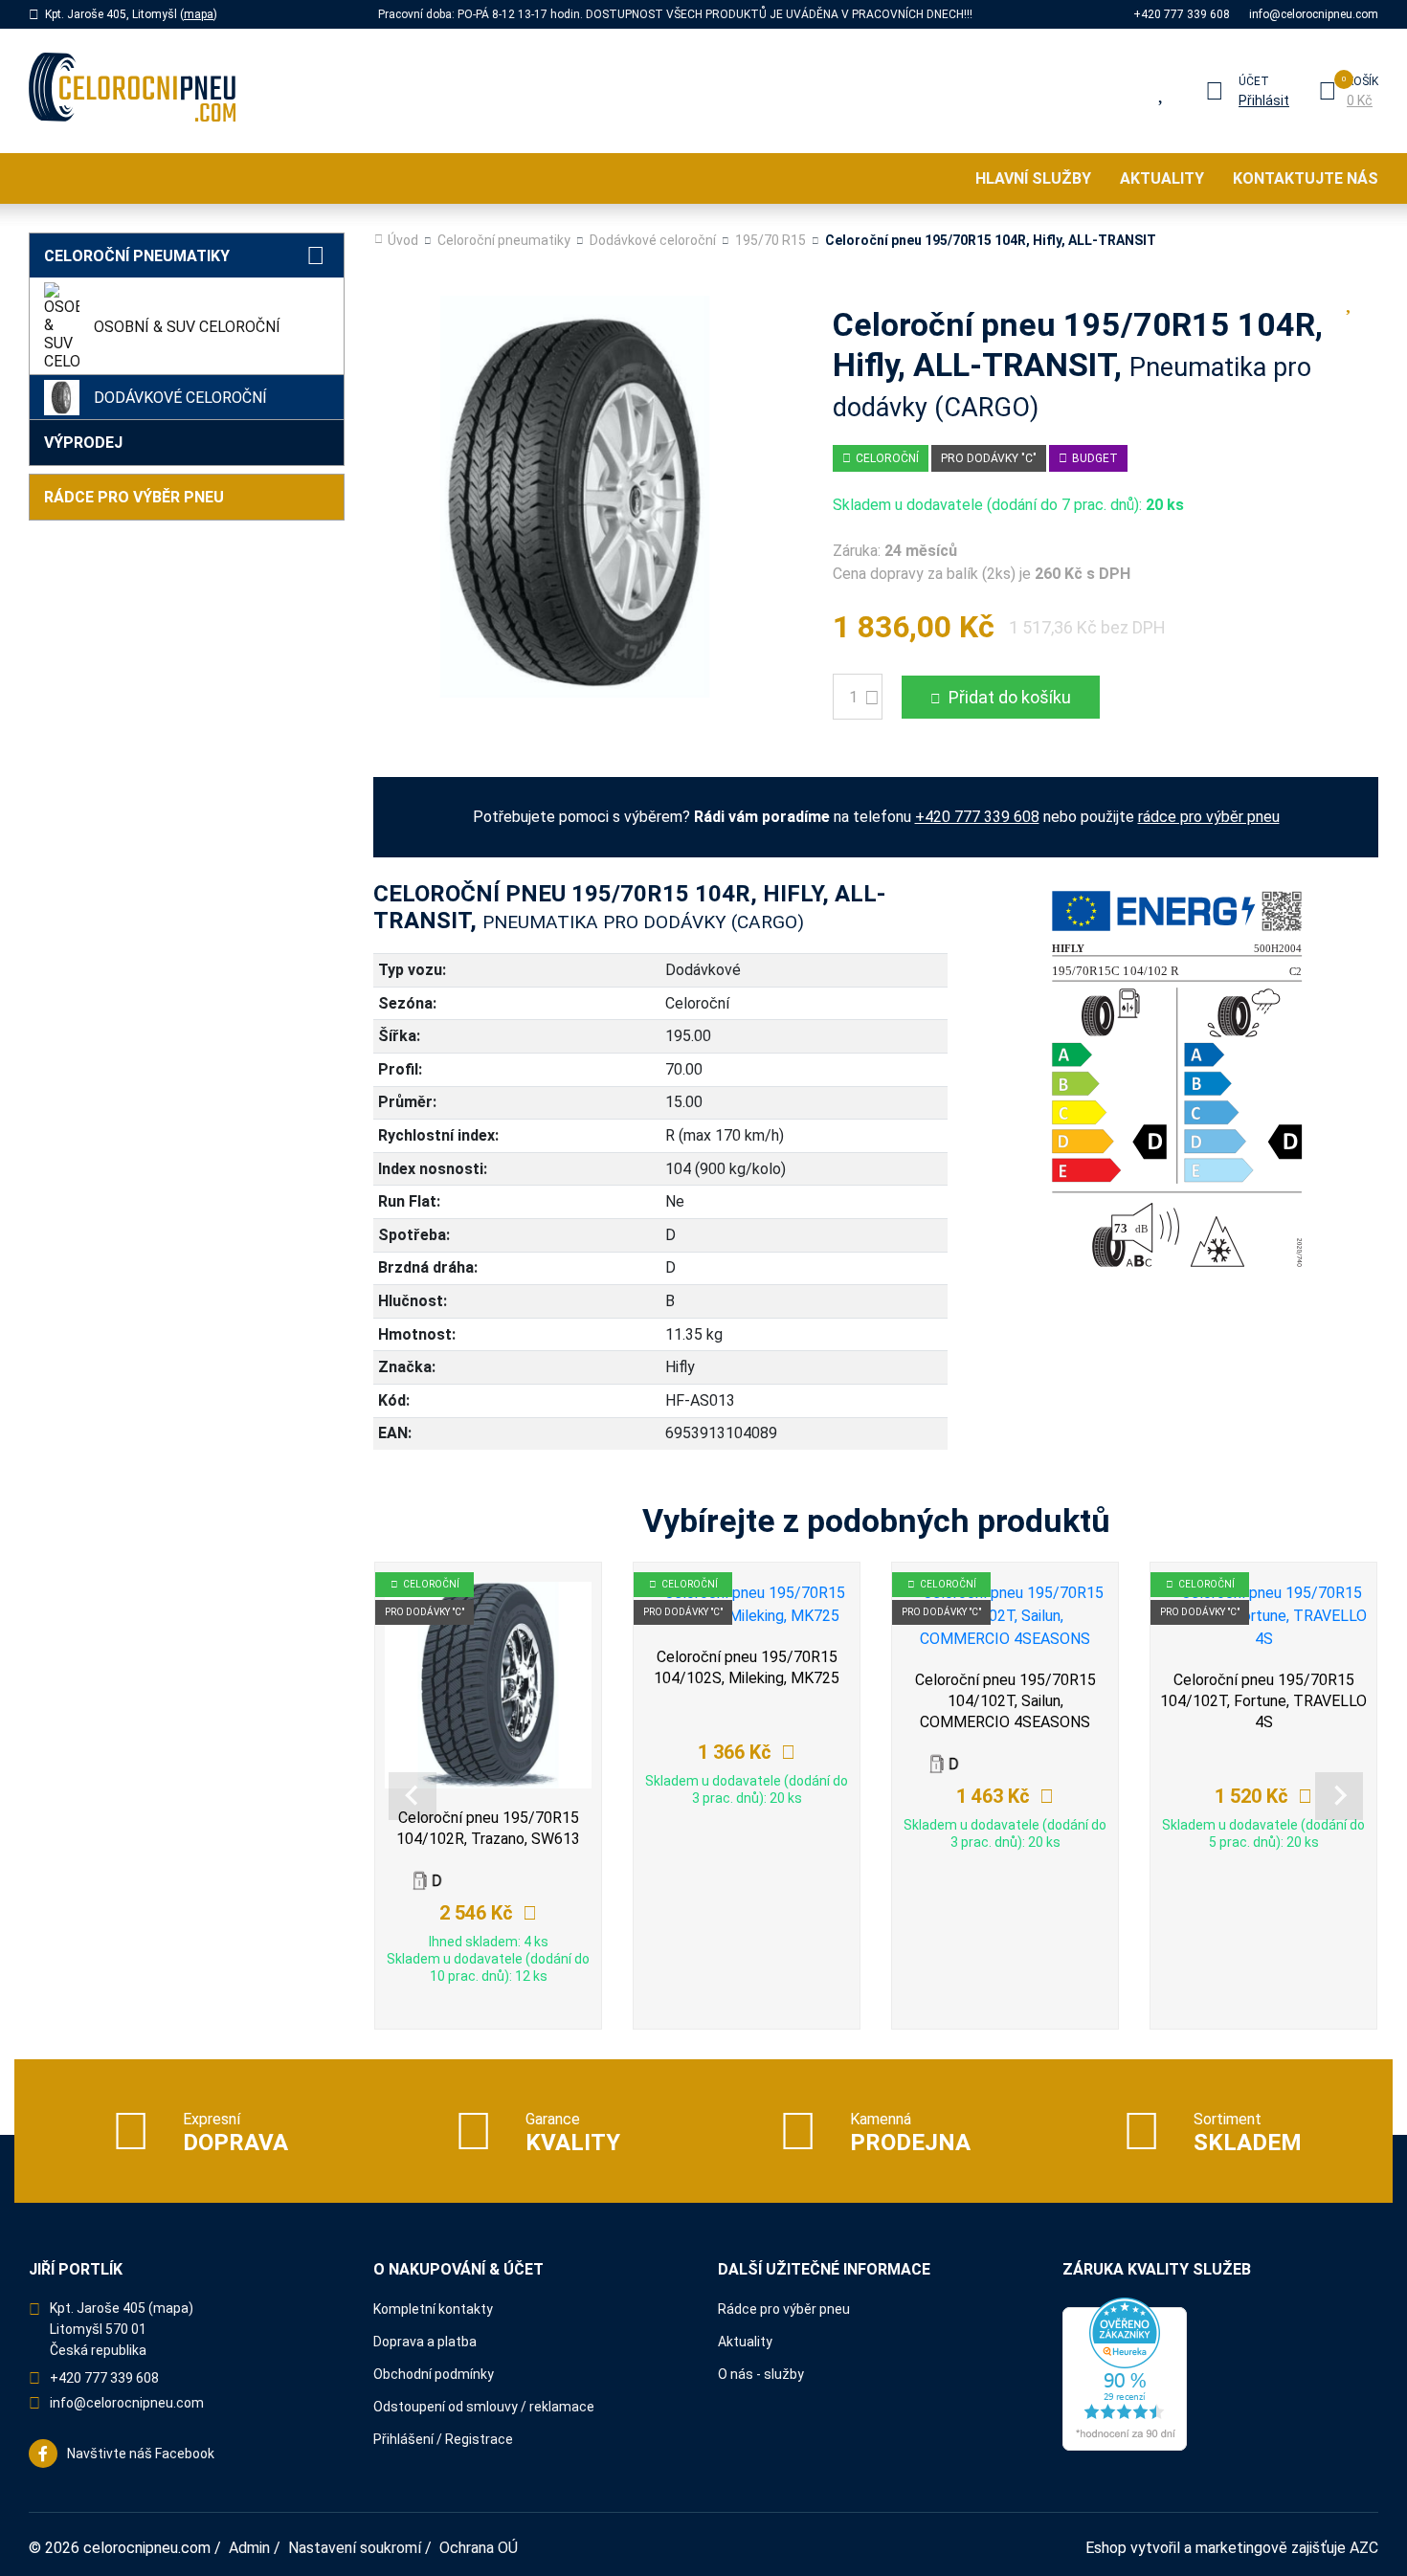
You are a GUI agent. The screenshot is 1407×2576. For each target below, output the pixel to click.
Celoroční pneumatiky (137, 256)
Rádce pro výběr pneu (134, 497)
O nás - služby (761, 2374)
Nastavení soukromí (355, 2548)
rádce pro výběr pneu (1209, 817)
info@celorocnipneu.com (1314, 14)
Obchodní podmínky (434, 2374)
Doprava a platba (425, 2342)
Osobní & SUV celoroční (187, 327)
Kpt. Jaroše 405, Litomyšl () (131, 14)
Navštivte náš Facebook (141, 2454)
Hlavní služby (1033, 178)
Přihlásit (1264, 100)
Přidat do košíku (1010, 697)
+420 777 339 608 (1182, 14)
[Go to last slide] (413, 1796)
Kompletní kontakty (433, 2309)
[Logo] (132, 91)
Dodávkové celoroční (180, 398)
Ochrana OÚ (479, 2548)
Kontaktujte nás (1306, 178)
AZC (1364, 2548)
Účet (1254, 81)
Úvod (403, 240)
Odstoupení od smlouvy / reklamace (484, 2407)
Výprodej (83, 443)
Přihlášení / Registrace (443, 2439)
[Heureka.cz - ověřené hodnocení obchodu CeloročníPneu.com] (1125, 2373)
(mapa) (171, 2308)
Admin (249, 2548)
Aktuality (1162, 178)
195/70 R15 (770, 240)
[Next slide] (1339, 1796)
